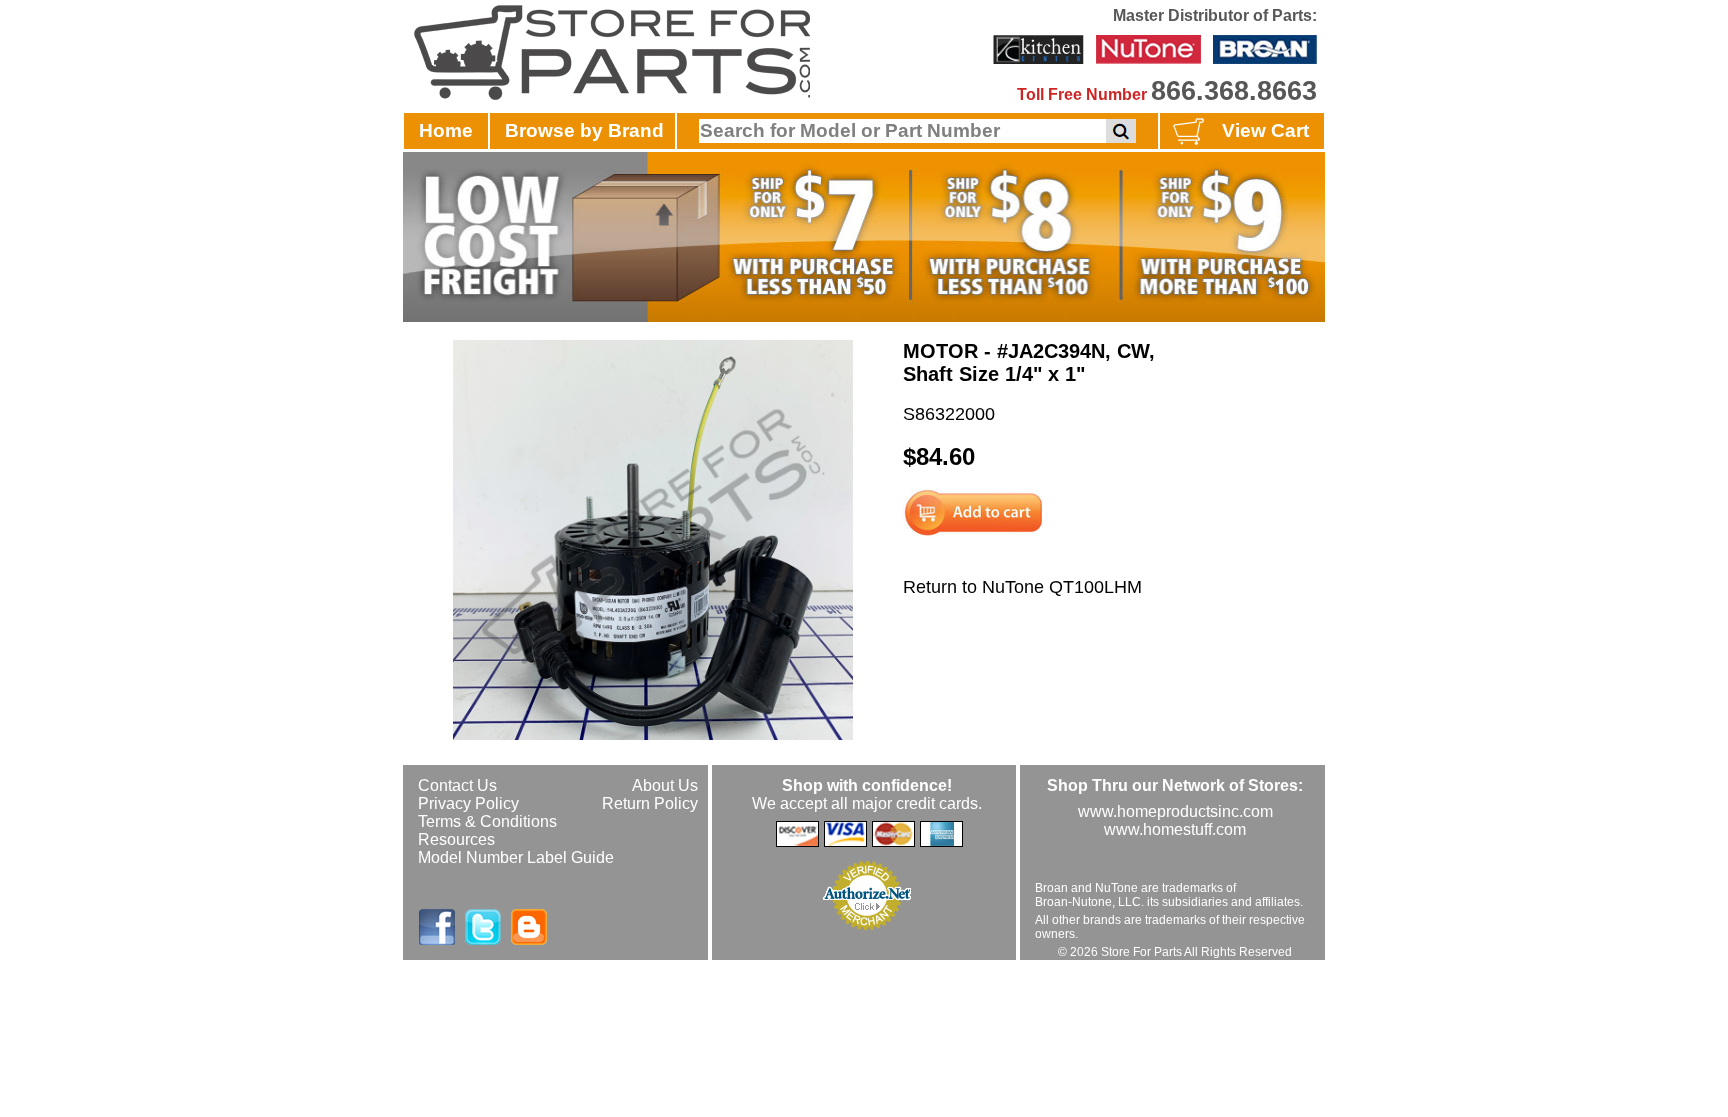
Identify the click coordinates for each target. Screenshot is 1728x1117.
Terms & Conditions (487, 821)
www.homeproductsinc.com (1175, 811)
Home (446, 130)
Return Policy (650, 803)
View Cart (1265, 130)
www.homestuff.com (1175, 829)
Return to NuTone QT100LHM (1022, 587)
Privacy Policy (468, 803)
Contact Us (457, 785)
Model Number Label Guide (516, 857)
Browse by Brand (584, 130)
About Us (665, 785)
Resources (456, 839)
